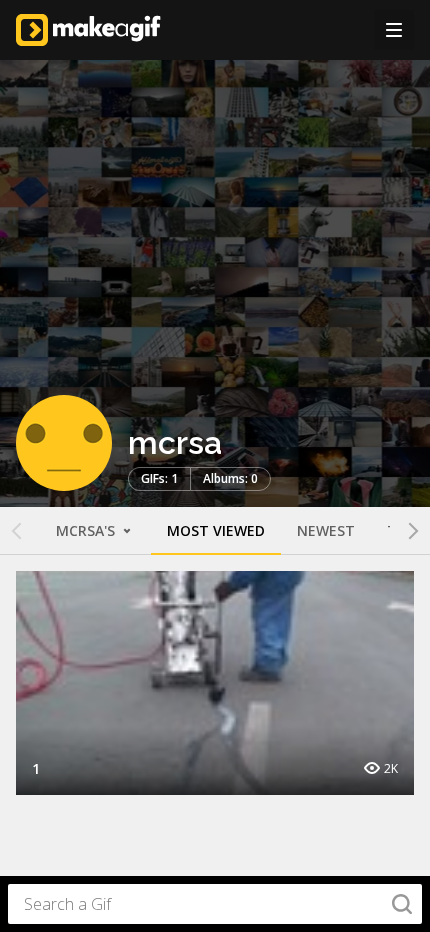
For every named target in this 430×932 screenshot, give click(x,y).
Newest (326, 530)
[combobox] (215, 904)
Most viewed (216, 530)
